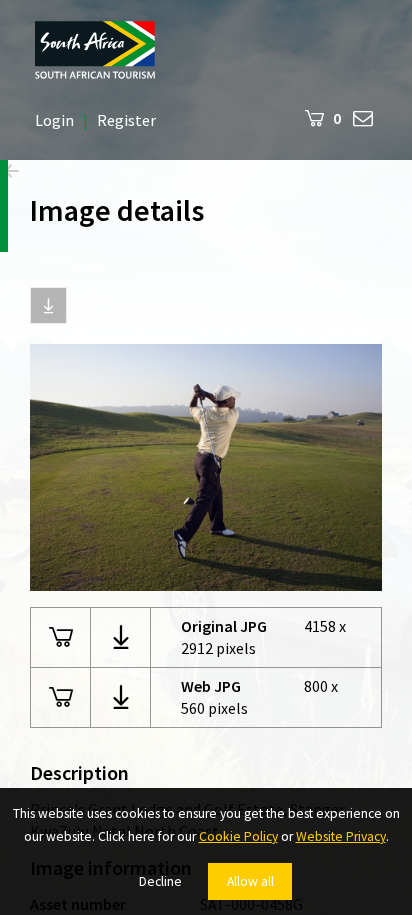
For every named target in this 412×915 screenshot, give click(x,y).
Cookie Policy (238, 836)
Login (54, 120)
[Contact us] (363, 117)
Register (126, 120)
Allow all (250, 881)
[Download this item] (48, 305)
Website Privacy (341, 836)
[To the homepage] (206, 50)
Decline (160, 881)
